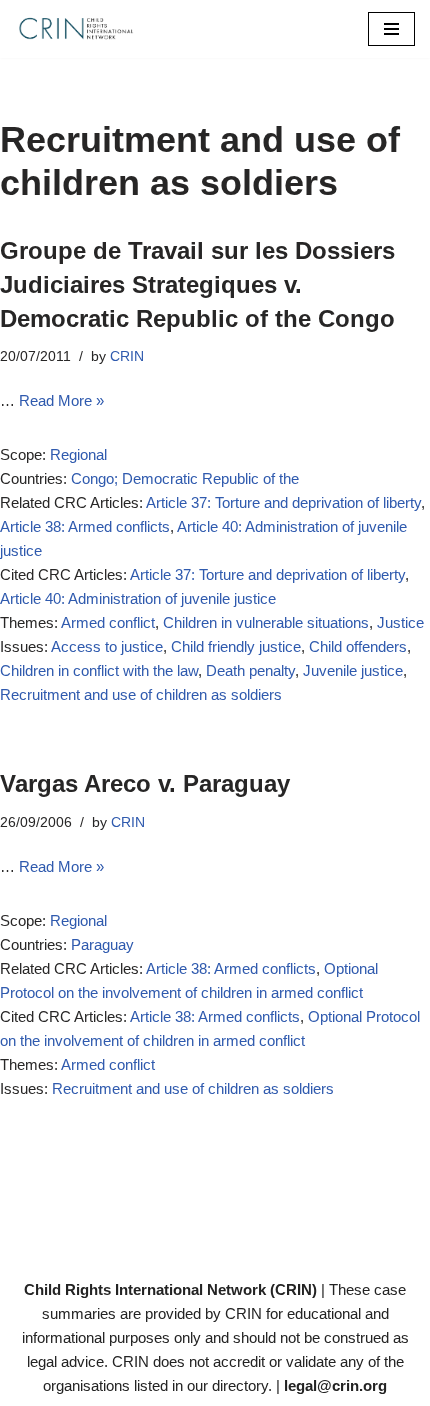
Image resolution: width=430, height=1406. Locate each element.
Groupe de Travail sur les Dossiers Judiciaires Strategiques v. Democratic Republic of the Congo (197, 284)
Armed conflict (108, 622)
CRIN (127, 356)
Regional (78, 454)
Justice (400, 622)
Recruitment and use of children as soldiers (141, 694)
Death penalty (250, 670)
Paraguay (102, 944)
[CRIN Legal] (75, 29)
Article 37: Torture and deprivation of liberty (283, 502)
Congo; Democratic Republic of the (185, 478)
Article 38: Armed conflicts (85, 526)
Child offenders (358, 646)
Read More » (61, 400)
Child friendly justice (236, 646)
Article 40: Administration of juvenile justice (138, 598)
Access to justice (107, 646)
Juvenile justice (353, 670)
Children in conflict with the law (99, 670)
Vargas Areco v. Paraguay (145, 783)
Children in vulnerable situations (266, 622)
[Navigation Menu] (391, 29)
